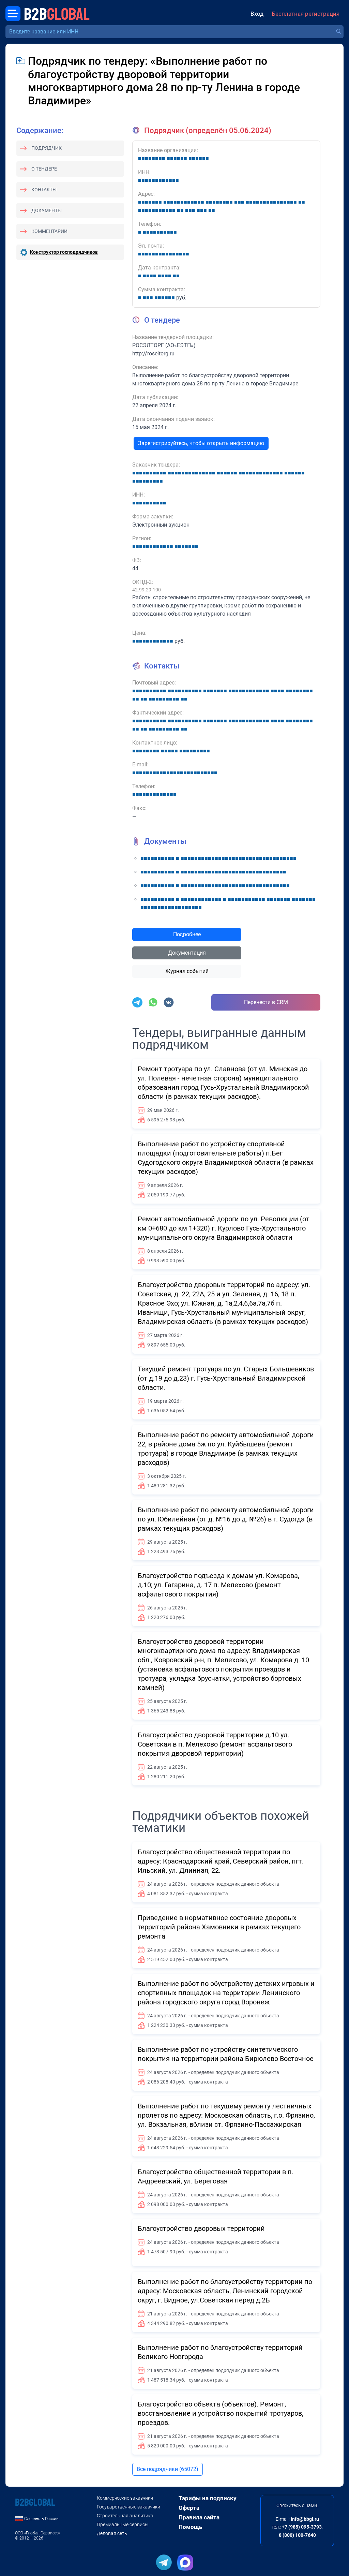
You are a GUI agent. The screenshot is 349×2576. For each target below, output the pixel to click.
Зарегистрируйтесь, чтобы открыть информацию (201, 443)
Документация (187, 953)
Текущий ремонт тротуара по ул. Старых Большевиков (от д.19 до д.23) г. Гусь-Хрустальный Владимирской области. (226, 1378)
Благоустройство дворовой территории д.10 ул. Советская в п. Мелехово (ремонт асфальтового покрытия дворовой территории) (215, 1744)
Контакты (44, 190)
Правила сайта (199, 2517)
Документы (47, 210)
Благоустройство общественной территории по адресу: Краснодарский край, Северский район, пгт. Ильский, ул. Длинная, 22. (221, 1861)
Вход (257, 14)
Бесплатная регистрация (306, 14)
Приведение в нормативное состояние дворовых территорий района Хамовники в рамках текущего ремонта (219, 1927)
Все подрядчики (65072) (168, 2469)
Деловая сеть (112, 2533)
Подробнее (187, 934)
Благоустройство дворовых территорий (201, 2228)
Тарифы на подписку (208, 2498)
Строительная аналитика (125, 2516)
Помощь (190, 2527)
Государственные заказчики (128, 2507)
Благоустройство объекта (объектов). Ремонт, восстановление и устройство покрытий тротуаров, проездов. (221, 2413)
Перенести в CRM (266, 1002)
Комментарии (49, 231)
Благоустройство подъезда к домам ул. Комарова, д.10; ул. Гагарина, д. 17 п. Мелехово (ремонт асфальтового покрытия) (218, 1585)
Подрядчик (47, 148)
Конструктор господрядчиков (64, 252)
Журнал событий (187, 971)
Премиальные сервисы (123, 2525)
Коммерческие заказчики (125, 2498)
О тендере (44, 169)
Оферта (189, 2508)
